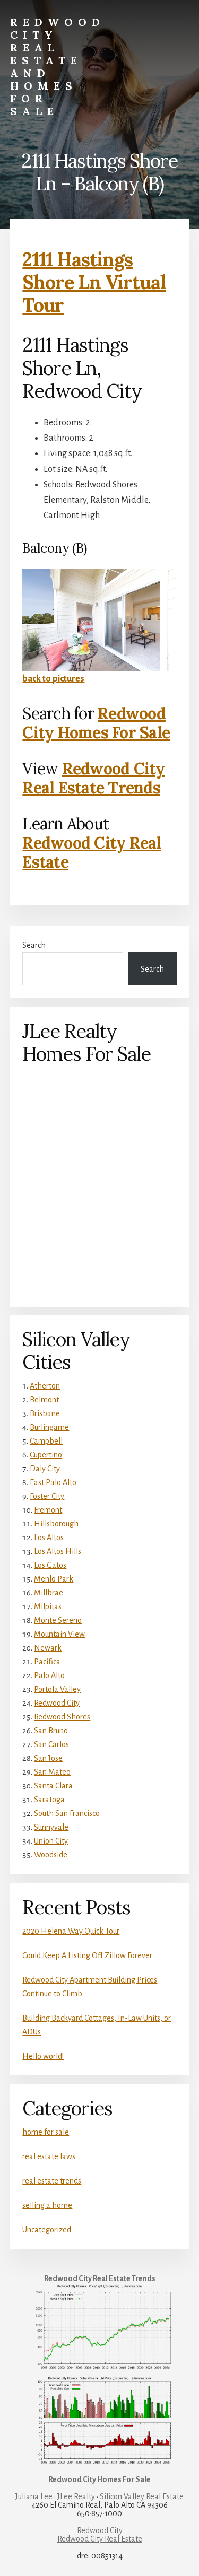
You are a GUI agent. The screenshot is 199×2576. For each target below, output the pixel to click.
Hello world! (43, 2056)
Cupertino (46, 1455)
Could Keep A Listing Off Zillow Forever (87, 1955)
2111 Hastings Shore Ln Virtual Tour (94, 282)
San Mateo (52, 1772)
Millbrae (49, 1593)
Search (34, 945)
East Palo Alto (53, 1482)
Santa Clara (53, 1786)
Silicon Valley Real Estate (142, 2496)
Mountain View (59, 1634)
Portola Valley (57, 1689)
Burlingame (49, 1427)
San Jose (48, 1758)
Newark (48, 1648)
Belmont (44, 1400)
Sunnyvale (51, 1827)
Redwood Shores (62, 1717)
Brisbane (45, 1413)
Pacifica (47, 1662)
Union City (51, 1841)
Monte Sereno (58, 1620)
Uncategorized (47, 2230)
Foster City (47, 1496)
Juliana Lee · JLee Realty (55, 2496)
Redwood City (57, 1703)
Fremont (48, 1510)
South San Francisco (67, 1813)
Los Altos (49, 1538)
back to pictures (53, 679)
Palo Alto (49, 1675)
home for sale (46, 2132)
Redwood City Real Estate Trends (93, 778)
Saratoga (49, 1800)
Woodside (51, 1855)
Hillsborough (56, 1524)
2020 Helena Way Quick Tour (71, 1931)
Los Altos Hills (58, 1551)
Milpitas (48, 1606)
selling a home (47, 2205)
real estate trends (52, 2181)
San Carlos (51, 1744)
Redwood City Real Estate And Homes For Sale (58, 67)
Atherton (45, 1386)
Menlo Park (54, 1579)
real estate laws (49, 2156)
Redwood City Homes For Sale (96, 723)
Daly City (45, 1469)
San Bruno (51, 1731)
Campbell (46, 1441)
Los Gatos (50, 1565)
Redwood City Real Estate (92, 852)
